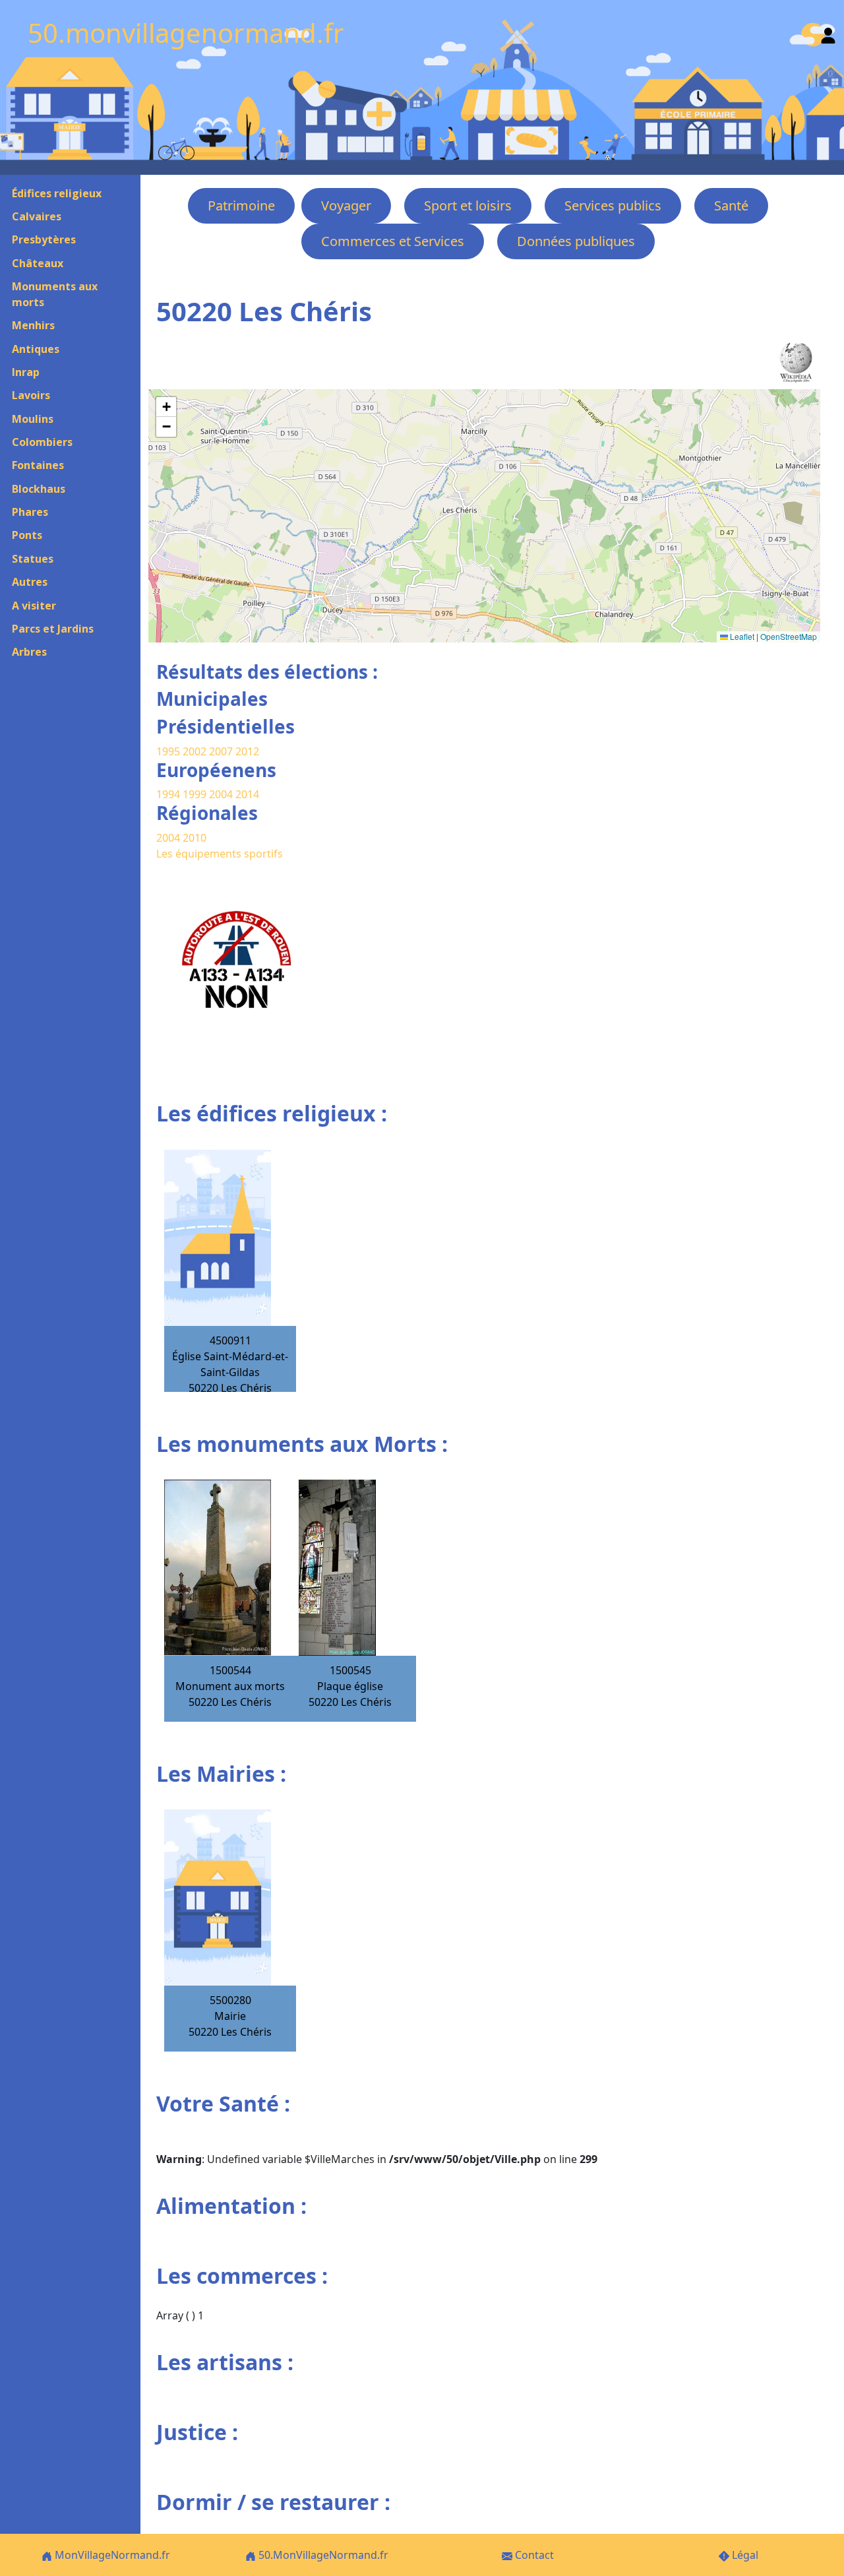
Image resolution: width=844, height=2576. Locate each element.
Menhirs (33, 325)
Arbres (29, 652)
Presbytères (44, 239)
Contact (533, 2555)
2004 (222, 794)
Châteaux (38, 263)
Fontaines (38, 465)
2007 (221, 751)
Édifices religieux (57, 193)
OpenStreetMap (789, 636)
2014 (247, 794)
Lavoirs (31, 395)
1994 (169, 794)
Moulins (33, 419)
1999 (196, 794)
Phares (30, 512)
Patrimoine (241, 205)
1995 (168, 751)
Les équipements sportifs (220, 854)
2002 (195, 751)
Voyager (346, 205)
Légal (744, 2555)
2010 (195, 838)
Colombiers (42, 442)
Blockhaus (39, 489)
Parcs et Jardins (53, 629)
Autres (30, 582)
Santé (731, 205)
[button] (166, 407)
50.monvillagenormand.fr (186, 33)
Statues (33, 559)
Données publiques (576, 241)
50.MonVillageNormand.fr (322, 2555)
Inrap (26, 372)
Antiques (36, 349)
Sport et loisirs (468, 205)
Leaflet (741, 636)
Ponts (27, 535)
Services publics (613, 205)
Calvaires (37, 216)
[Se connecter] (828, 33)
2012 (247, 751)
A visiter (34, 606)
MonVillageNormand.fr (111, 2555)
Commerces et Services (393, 241)
